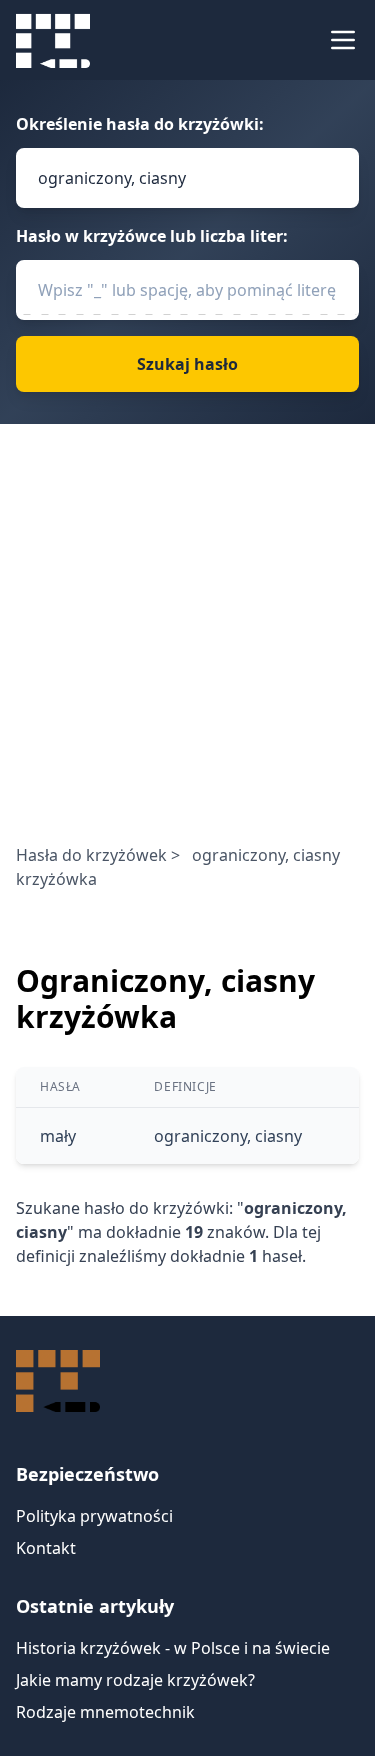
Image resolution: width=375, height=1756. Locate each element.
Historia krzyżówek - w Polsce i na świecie (173, 1648)
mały (58, 1136)
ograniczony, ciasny (228, 1136)
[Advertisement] (187, 645)
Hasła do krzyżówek (91, 855)
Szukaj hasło (187, 364)
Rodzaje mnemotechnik (105, 1712)
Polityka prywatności (94, 1516)
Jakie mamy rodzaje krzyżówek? (135, 1680)
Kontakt (46, 1548)
